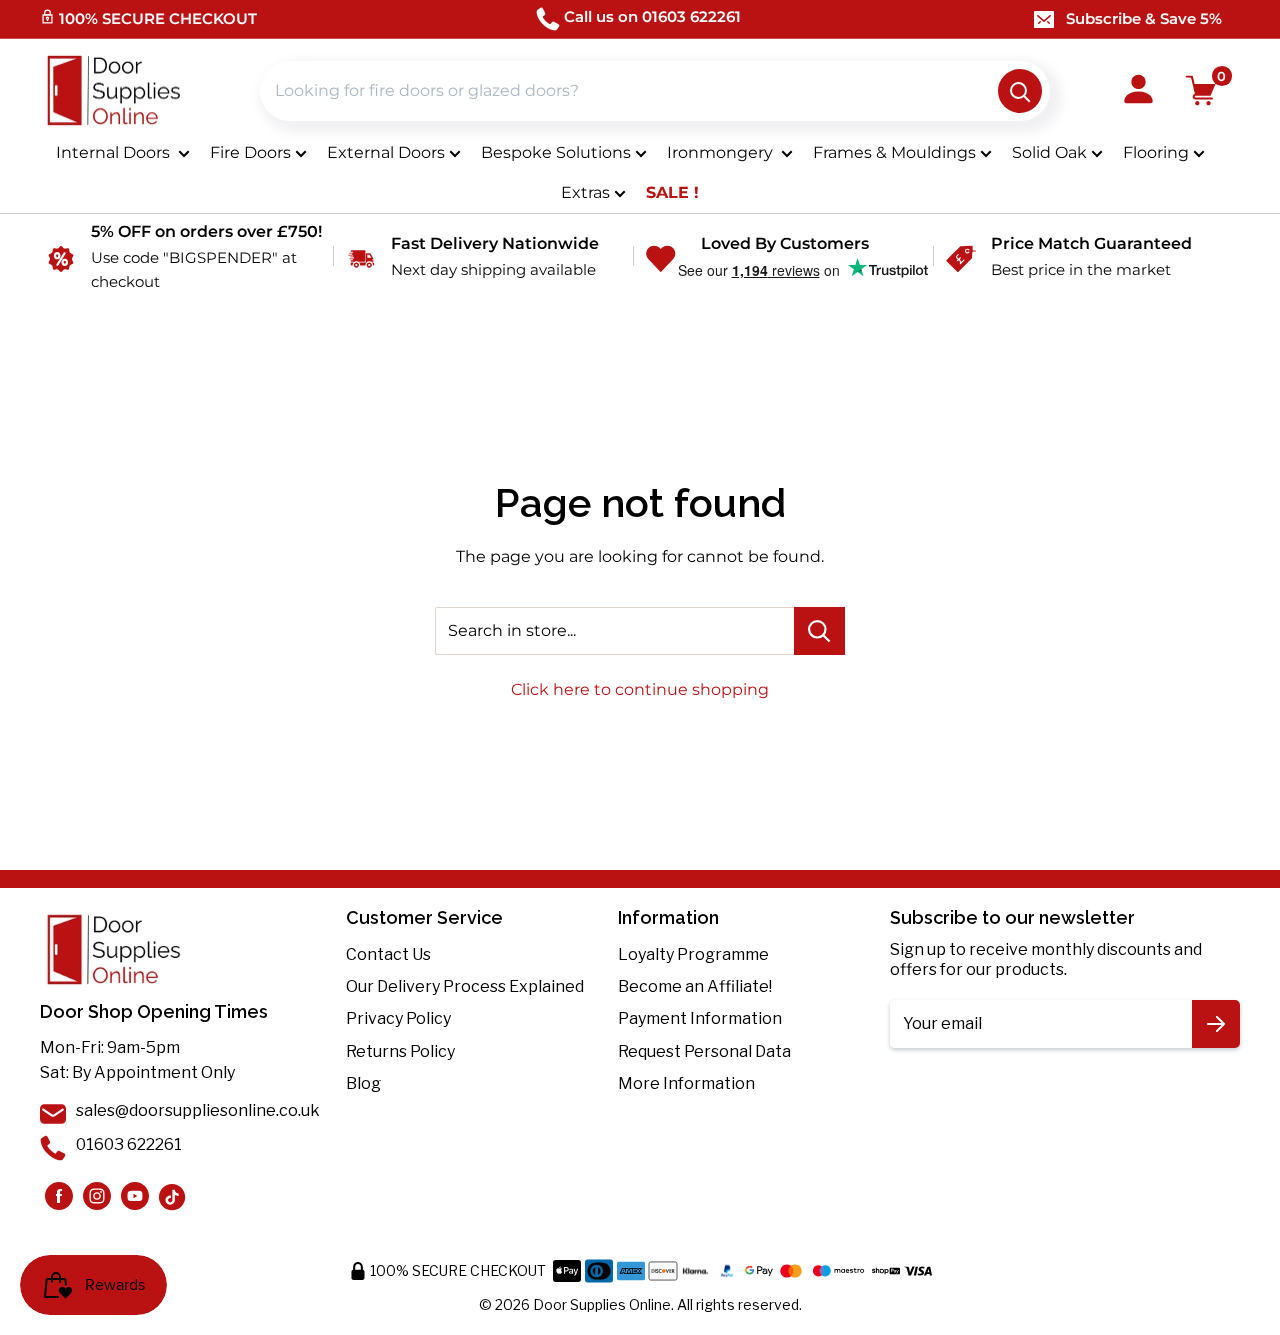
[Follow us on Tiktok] (173, 1196)
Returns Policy (400, 1051)
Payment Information (700, 1018)
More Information (686, 1083)
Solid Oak (1049, 152)
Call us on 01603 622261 (652, 16)
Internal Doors (115, 152)
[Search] (1020, 91)
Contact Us (388, 954)
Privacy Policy (398, 1018)
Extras (585, 192)
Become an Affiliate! (695, 986)
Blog (363, 1083)
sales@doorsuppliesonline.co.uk (198, 1110)
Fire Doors (250, 152)
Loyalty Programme (693, 954)
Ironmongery (722, 152)
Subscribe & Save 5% (1144, 18)
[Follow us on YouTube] (135, 1196)
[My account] (1138, 91)
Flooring (1156, 152)
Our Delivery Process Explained (465, 986)
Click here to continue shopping (640, 689)
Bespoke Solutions (556, 152)
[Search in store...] (819, 631)
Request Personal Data (704, 1051)
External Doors (386, 152)
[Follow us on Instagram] (59, 1196)
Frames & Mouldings (894, 152)
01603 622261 (129, 1144)
